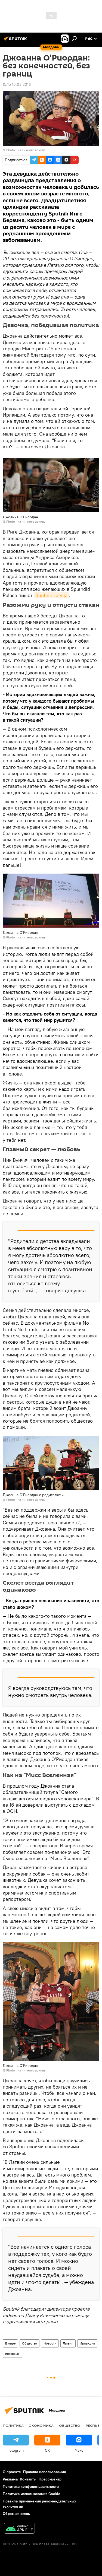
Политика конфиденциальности (31, 2486)
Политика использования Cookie (32, 2494)
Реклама (10, 2479)
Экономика (41, 2425)
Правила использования (44, 2472)
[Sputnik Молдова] (16, 41)
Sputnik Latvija (51, 595)
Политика (13, 2425)
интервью (12, 2354)
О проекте (12, 2472)
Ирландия (87, 2343)
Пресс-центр (50, 2479)
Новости (50, 2343)
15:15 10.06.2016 (17, 84)
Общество (30, 2343)
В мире (10, 2343)
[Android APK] (19, 2529)
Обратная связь (16, 2514)
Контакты (28, 2479)
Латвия (68, 2343)
